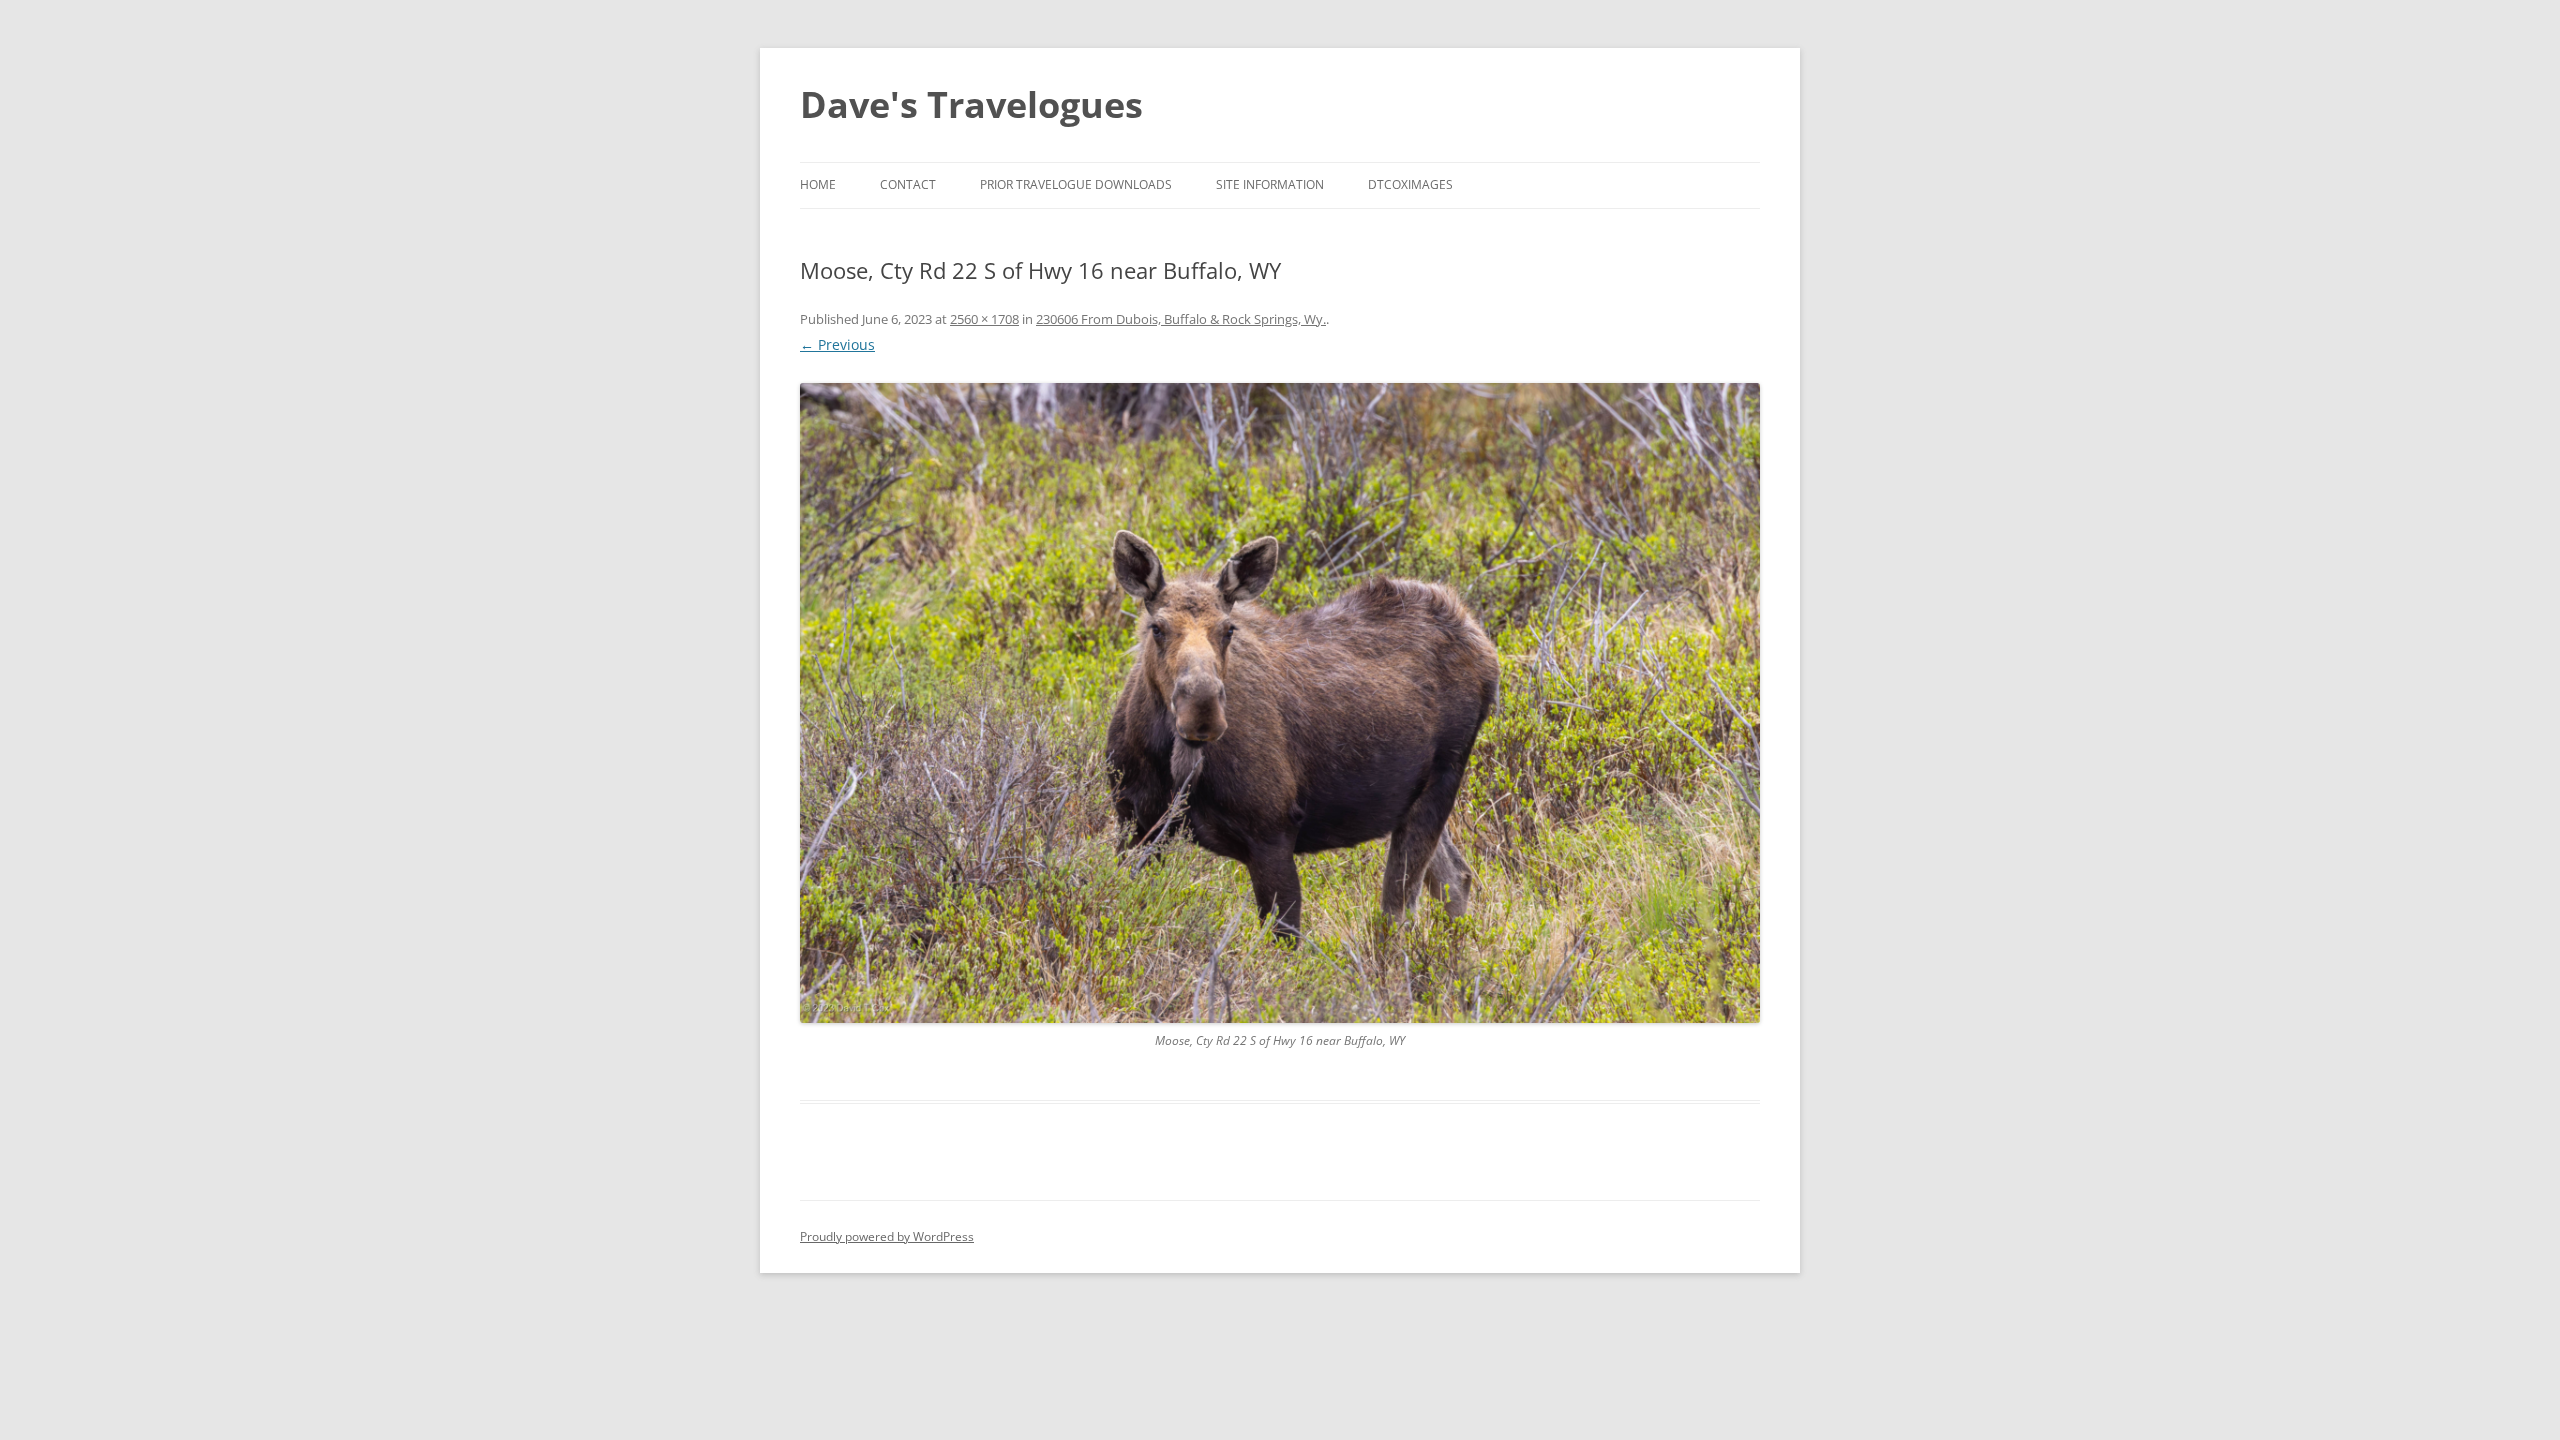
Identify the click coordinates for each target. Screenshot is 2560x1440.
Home (818, 184)
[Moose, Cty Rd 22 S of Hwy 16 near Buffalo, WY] (1280, 703)
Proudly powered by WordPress (887, 1236)
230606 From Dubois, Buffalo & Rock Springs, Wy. (1181, 319)
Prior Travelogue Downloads (1076, 184)
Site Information (1270, 184)
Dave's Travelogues (971, 104)
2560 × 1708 (984, 319)
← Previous (837, 344)
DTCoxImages (1410, 184)
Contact (908, 184)
